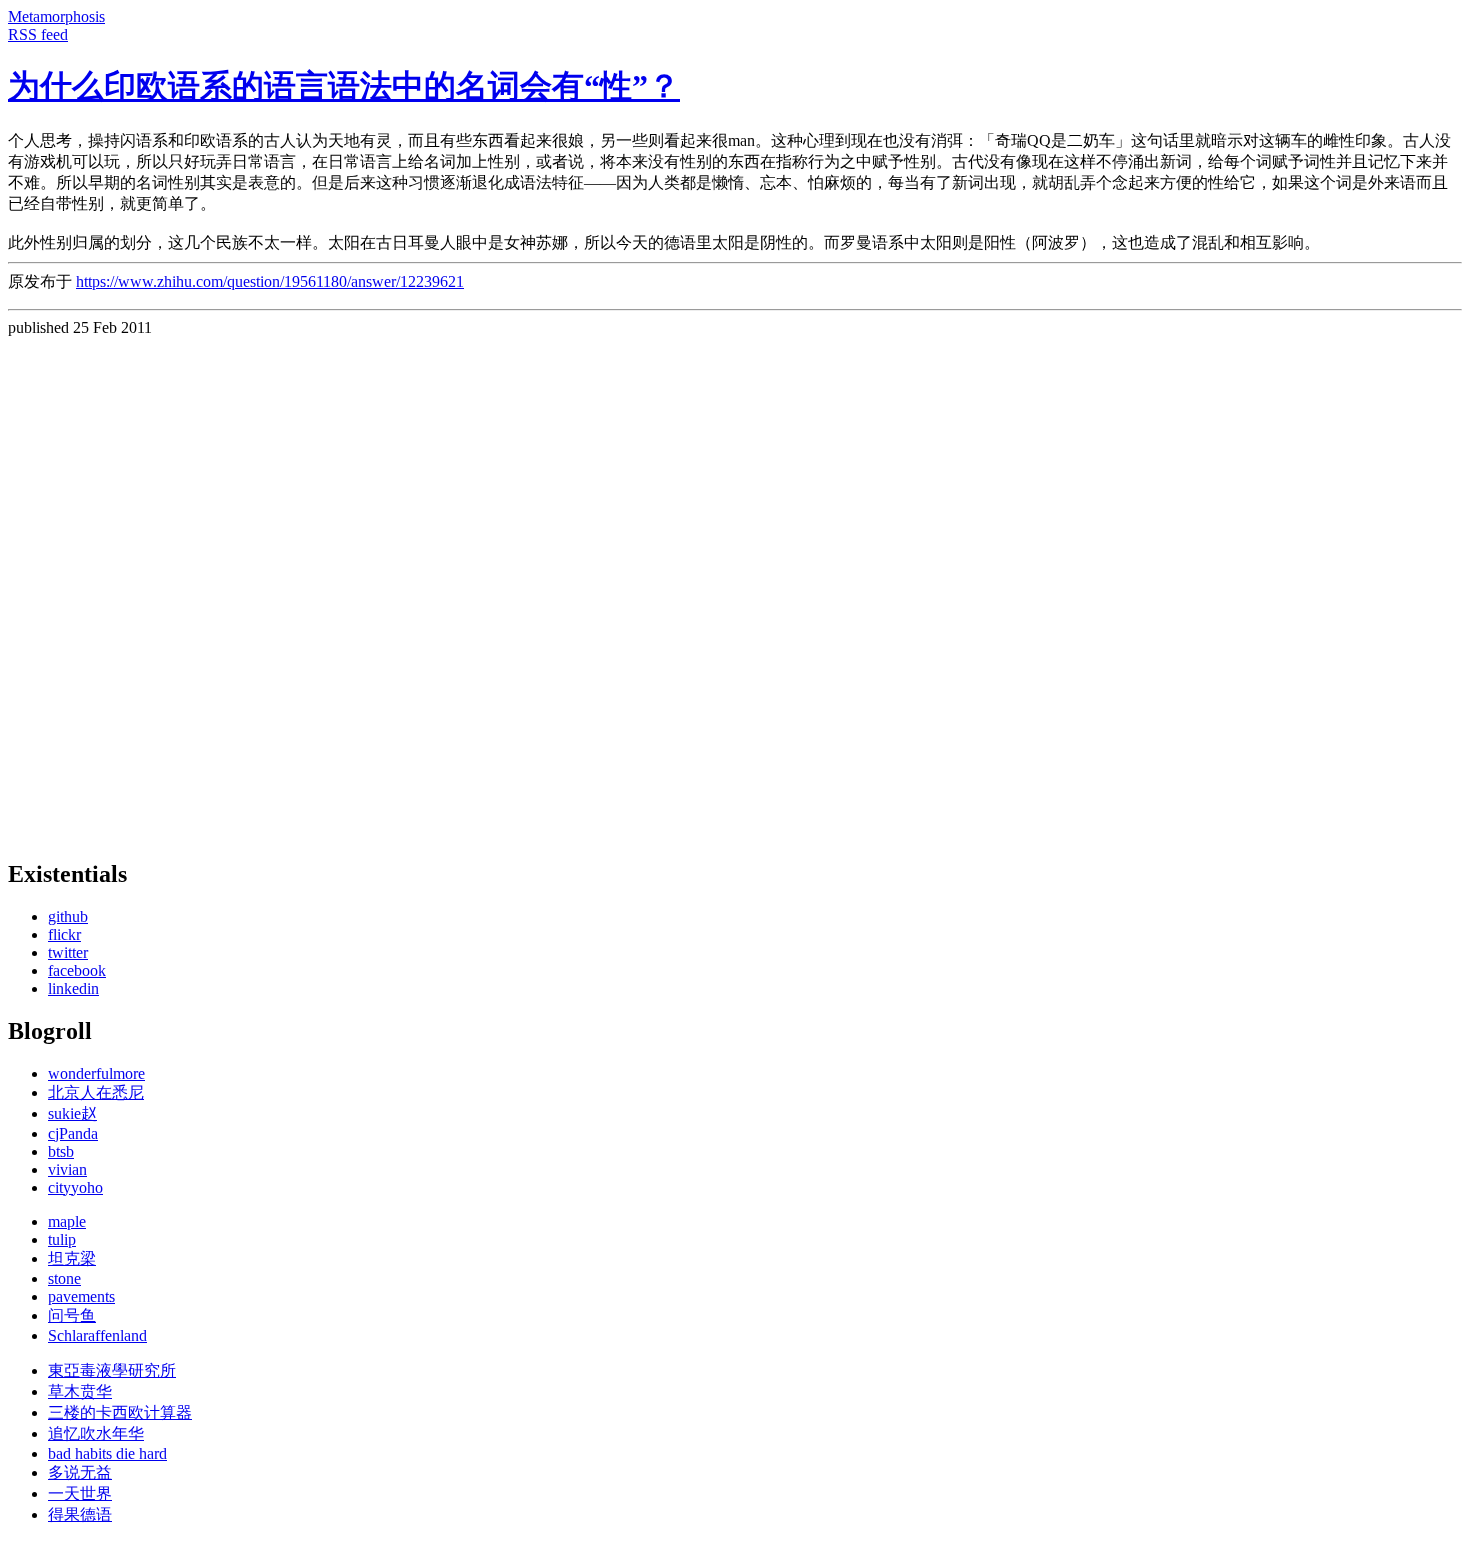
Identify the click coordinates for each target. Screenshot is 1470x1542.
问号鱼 (72, 1315)
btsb (61, 1151)
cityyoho (75, 1187)
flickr (64, 934)
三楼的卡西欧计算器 (120, 1412)
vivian (67, 1169)
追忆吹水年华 (96, 1433)
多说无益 (80, 1472)
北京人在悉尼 (96, 1092)
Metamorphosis (56, 16)
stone (64, 1278)
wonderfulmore (96, 1073)
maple (67, 1221)
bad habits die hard (107, 1453)
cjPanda (73, 1133)
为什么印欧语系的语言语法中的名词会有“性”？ (344, 86)
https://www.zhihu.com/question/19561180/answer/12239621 (270, 281)
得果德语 (80, 1514)
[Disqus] (735, 587)
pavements (81, 1296)
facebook (77, 970)
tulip (62, 1239)
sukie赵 (72, 1113)
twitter (68, 952)
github (68, 916)
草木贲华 (80, 1391)
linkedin (73, 988)
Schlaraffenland (97, 1335)
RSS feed (38, 34)
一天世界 (80, 1493)
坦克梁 (72, 1258)
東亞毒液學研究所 (112, 1370)
